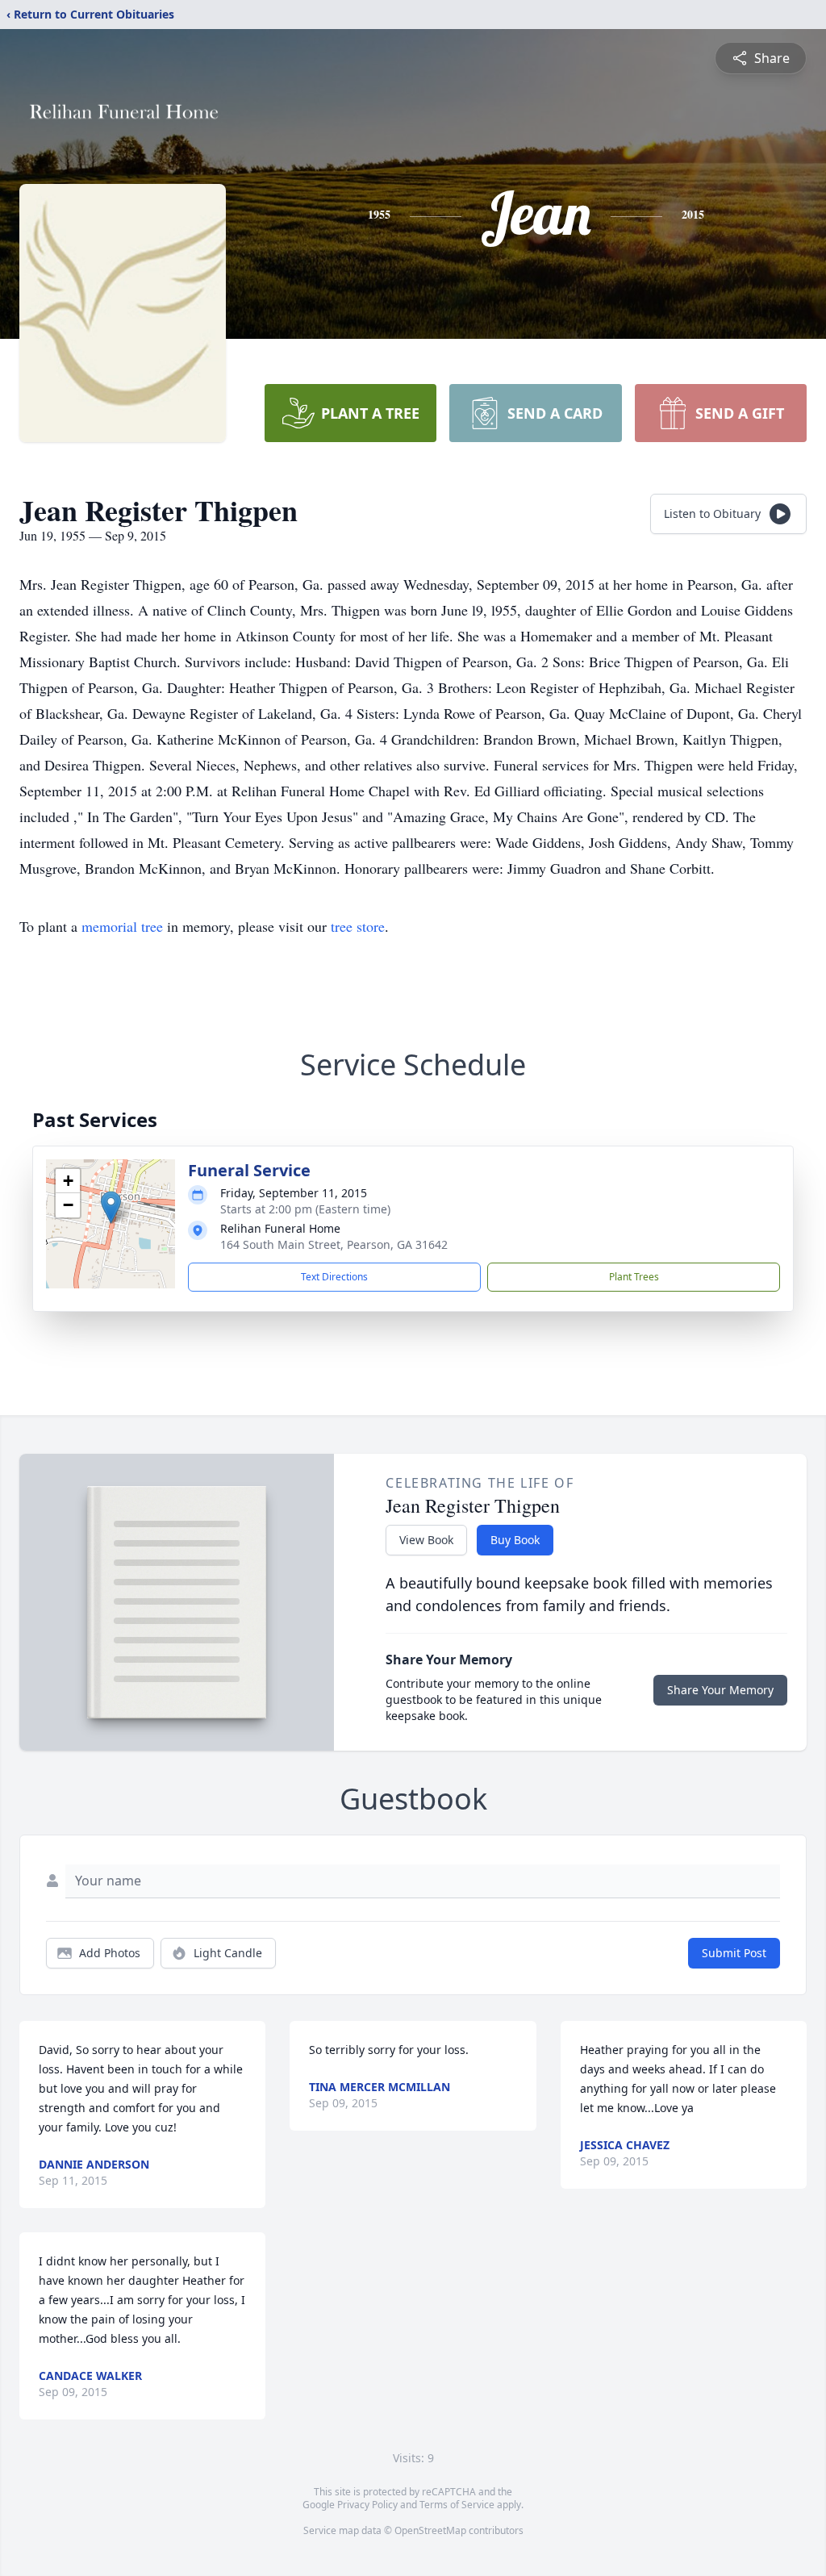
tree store (358, 926)
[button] (111, 1207)
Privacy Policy (367, 2505)
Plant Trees (634, 1277)
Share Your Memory (720, 1690)
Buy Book (515, 1540)
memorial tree (122, 926)
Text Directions (334, 1277)
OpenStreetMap (430, 2530)
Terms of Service (457, 2505)
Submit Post (734, 1953)
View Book (426, 1540)
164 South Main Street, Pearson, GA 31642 (334, 1244)
